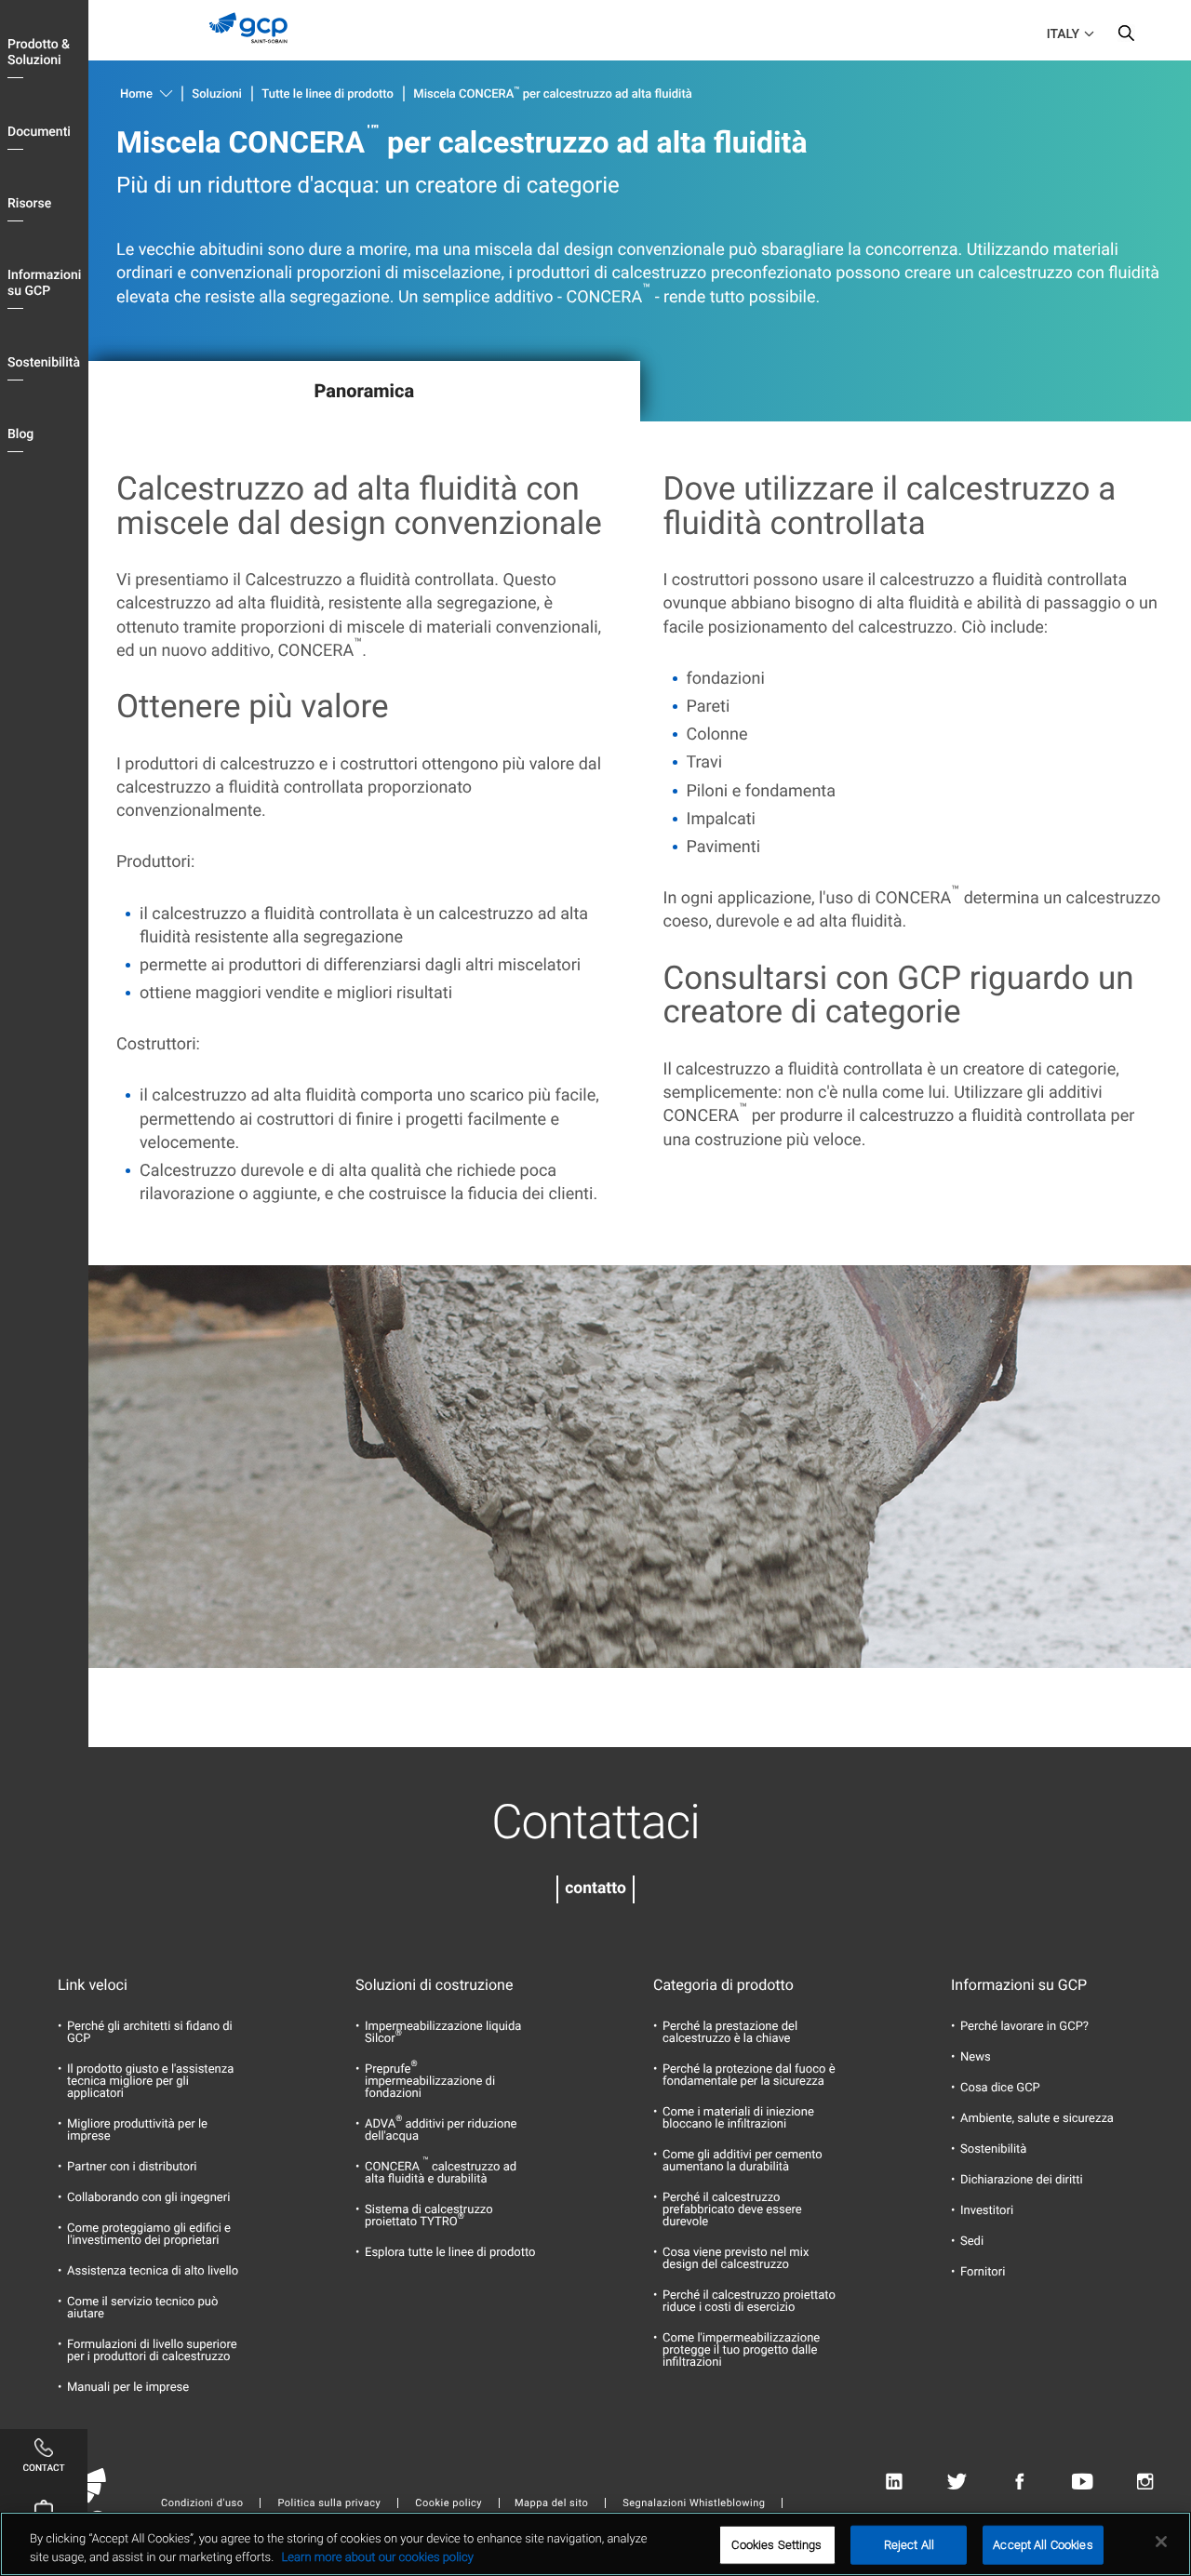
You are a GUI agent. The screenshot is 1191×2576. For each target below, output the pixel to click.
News (976, 2057)
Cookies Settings (776, 2545)
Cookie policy (448, 2503)
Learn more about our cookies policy (377, 2557)
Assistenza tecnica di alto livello (153, 2271)
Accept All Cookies (1043, 2545)
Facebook (1019, 2482)
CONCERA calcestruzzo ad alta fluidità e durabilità (441, 2173)
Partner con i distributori (132, 2167)
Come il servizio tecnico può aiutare (142, 2308)
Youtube (1083, 2482)
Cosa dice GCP (1000, 2088)
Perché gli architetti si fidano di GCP (150, 2033)
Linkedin (894, 2482)
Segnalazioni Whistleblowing (694, 2503)
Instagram (1145, 2482)
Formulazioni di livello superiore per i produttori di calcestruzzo (152, 2351)
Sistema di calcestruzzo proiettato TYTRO (429, 2216)
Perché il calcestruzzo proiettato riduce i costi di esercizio (749, 2302)
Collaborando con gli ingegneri (148, 2198)
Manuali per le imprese (128, 2388)
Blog (20, 434)
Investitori (987, 2211)
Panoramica (364, 391)
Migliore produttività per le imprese (137, 2130)
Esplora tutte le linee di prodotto (450, 2253)
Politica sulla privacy (329, 2503)
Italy (1063, 34)
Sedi (972, 2242)
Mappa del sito (551, 2503)
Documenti (39, 132)
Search (1126, 37)
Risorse (29, 204)
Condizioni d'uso (202, 2503)
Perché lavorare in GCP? (1024, 2027)
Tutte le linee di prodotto (328, 94)
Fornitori (983, 2272)
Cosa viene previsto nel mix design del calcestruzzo (736, 2259)
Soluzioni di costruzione (434, 1985)
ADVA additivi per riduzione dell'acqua (441, 2130)
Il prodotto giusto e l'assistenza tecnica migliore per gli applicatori (150, 2082)
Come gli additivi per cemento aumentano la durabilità (743, 2161)
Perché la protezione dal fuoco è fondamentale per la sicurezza (749, 2075)
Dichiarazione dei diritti (1022, 2180)
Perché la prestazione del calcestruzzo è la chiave (730, 2033)
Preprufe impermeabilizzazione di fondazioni (430, 2082)
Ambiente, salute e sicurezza (1037, 2119)
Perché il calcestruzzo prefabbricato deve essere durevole (732, 2210)
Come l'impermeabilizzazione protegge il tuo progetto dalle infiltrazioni (741, 2350)
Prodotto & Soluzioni (39, 53)
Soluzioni (217, 94)
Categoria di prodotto (723, 1985)
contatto (595, 1889)
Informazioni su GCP (44, 283)
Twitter (957, 2482)
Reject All (909, 2545)
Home (136, 94)
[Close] (1161, 2542)
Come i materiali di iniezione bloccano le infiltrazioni (738, 2118)
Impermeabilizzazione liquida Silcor (443, 2033)
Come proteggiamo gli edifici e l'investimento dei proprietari (149, 2235)
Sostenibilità (44, 363)
